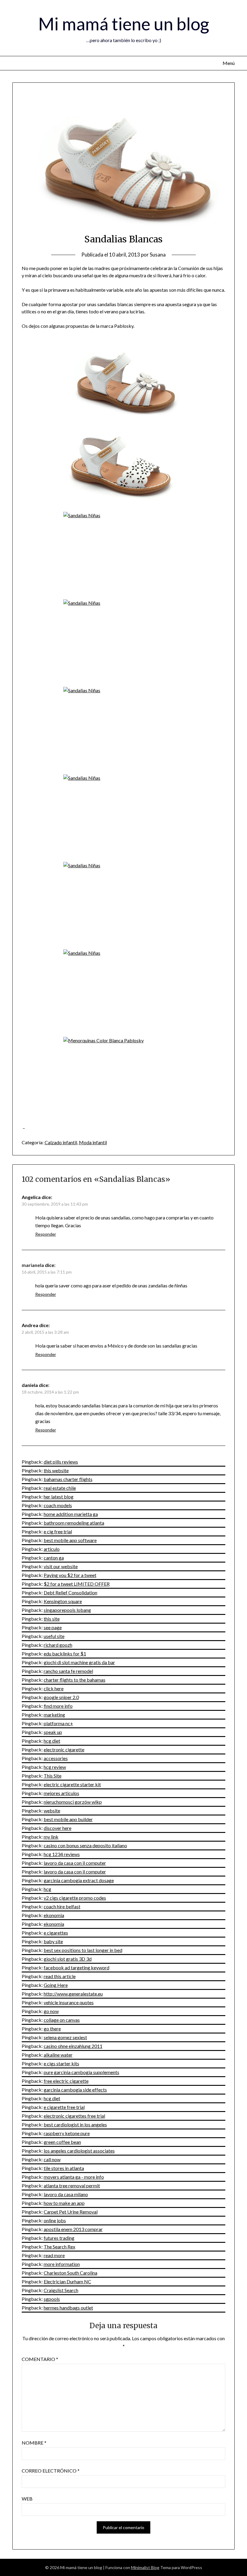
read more (54, 2255)
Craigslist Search (61, 2290)
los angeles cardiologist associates (79, 2151)
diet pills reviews (61, 1462)
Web (27, 2499)
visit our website (61, 1566)
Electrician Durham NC (67, 2281)
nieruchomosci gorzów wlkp (73, 1802)
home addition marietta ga (71, 1514)
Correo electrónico (51, 2471)
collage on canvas (62, 2020)
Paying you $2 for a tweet (70, 1575)
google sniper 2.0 (61, 1697)
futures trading (59, 2238)
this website (56, 1470)
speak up (53, 1732)
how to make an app (64, 2203)
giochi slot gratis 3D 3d (68, 1959)
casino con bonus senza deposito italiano (85, 1845)
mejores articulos (61, 1793)
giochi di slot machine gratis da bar (79, 1662)
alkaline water (58, 2055)
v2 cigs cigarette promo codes (75, 1898)
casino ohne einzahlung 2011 (73, 2046)
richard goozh (58, 1645)
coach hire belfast (62, 1906)
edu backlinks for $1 (65, 1654)
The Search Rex (59, 2247)
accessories (56, 1758)
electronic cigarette (64, 1749)
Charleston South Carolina (70, 2273)
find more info (58, 1706)
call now (52, 2159)
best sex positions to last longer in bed (83, 1950)
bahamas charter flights (68, 1479)
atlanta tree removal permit (72, 2186)
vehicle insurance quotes (69, 2002)
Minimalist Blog (145, 2567)
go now (51, 2011)
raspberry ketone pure (67, 2133)
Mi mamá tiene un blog (124, 24)
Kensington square (63, 1601)
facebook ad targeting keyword (77, 1967)
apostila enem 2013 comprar (73, 2229)
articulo (52, 1549)
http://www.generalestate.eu (73, 1994)
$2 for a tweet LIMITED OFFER (77, 1584)
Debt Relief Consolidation (70, 1592)
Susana (158, 255)
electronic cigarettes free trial (74, 2116)
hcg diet (52, 1741)
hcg (47, 1889)
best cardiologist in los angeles (75, 2124)
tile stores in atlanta (64, 2168)
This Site (53, 1776)
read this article (60, 1976)
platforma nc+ (58, 1723)
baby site (53, 1941)
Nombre (34, 2443)
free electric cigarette (66, 2081)
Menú (229, 63)
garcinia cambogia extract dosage (79, 1880)
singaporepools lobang (67, 1610)
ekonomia (54, 1915)
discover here (58, 1828)
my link (51, 1837)
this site (52, 1619)
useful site (54, 1636)
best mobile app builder (68, 1819)
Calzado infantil (61, 1142)
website (52, 1811)
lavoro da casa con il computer (75, 1863)
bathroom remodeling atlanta (74, 1523)
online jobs (55, 2220)
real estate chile (60, 1488)
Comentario (40, 2359)
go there (52, 2029)
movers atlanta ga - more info (74, 2177)
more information (62, 2264)
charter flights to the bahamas (75, 1680)
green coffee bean (62, 2142)
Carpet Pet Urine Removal (71, 2212)
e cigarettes (56, 1933)
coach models (58, 1505)
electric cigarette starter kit (72, 1784)
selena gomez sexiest (65, 2037)
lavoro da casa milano (66, 2194)
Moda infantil (93, 1142)
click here (54, 1688)
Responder (46, 1234)
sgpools (52, 2299)
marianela (33, 1265)
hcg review (55, 1767)
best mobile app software (70, 1540)
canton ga (54, 1558)
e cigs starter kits (61, 2063)
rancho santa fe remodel (68, 1671)
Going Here (56, 1985)
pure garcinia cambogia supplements (81, 2072)
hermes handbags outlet (68, 2308)
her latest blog (59, 1497)
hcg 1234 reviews (62, 1854)
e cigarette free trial (64, 2107)
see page (53, 1627)
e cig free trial (58, 1531)
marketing (54, 1715)
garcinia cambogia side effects (75, 2090)
